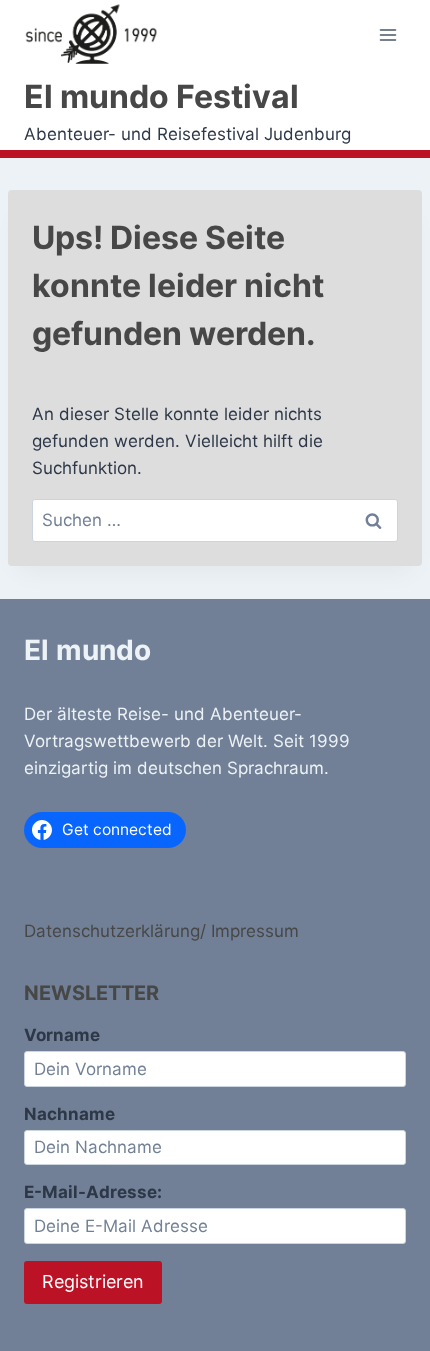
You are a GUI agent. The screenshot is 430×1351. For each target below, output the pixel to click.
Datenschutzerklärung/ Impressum (161, 931)
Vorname (62, 1035)
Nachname (69, 1114)
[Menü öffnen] (387, 35)
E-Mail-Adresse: (93, 1192)
